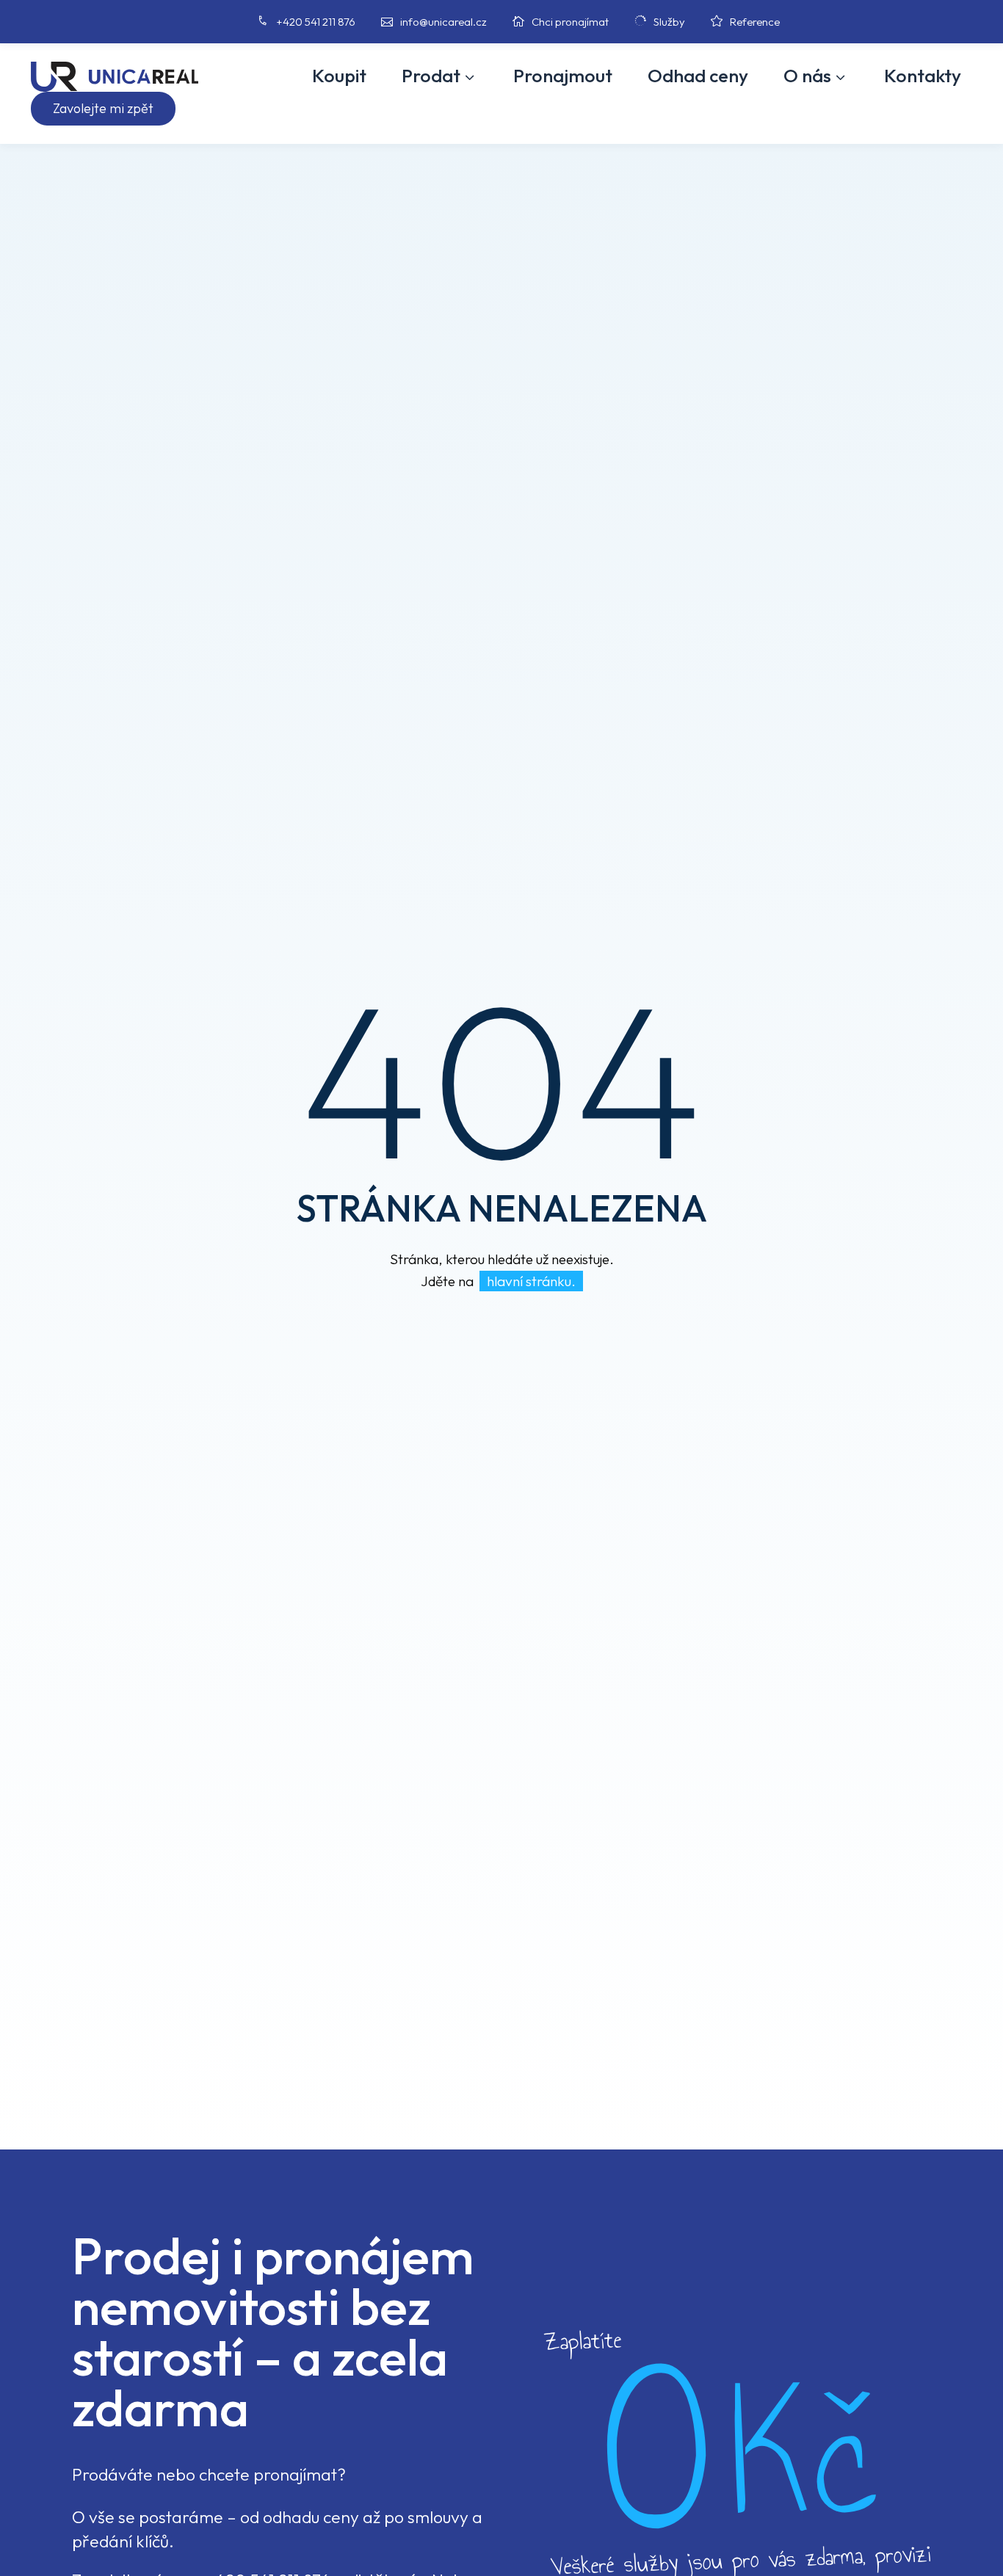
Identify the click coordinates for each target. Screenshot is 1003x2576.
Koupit (339, 76)
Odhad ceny (698, 76)
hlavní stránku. (531, 1281)
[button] (103, 109)
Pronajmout (563, 76)
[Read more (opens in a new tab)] (290, 22)
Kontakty (923, 76)
